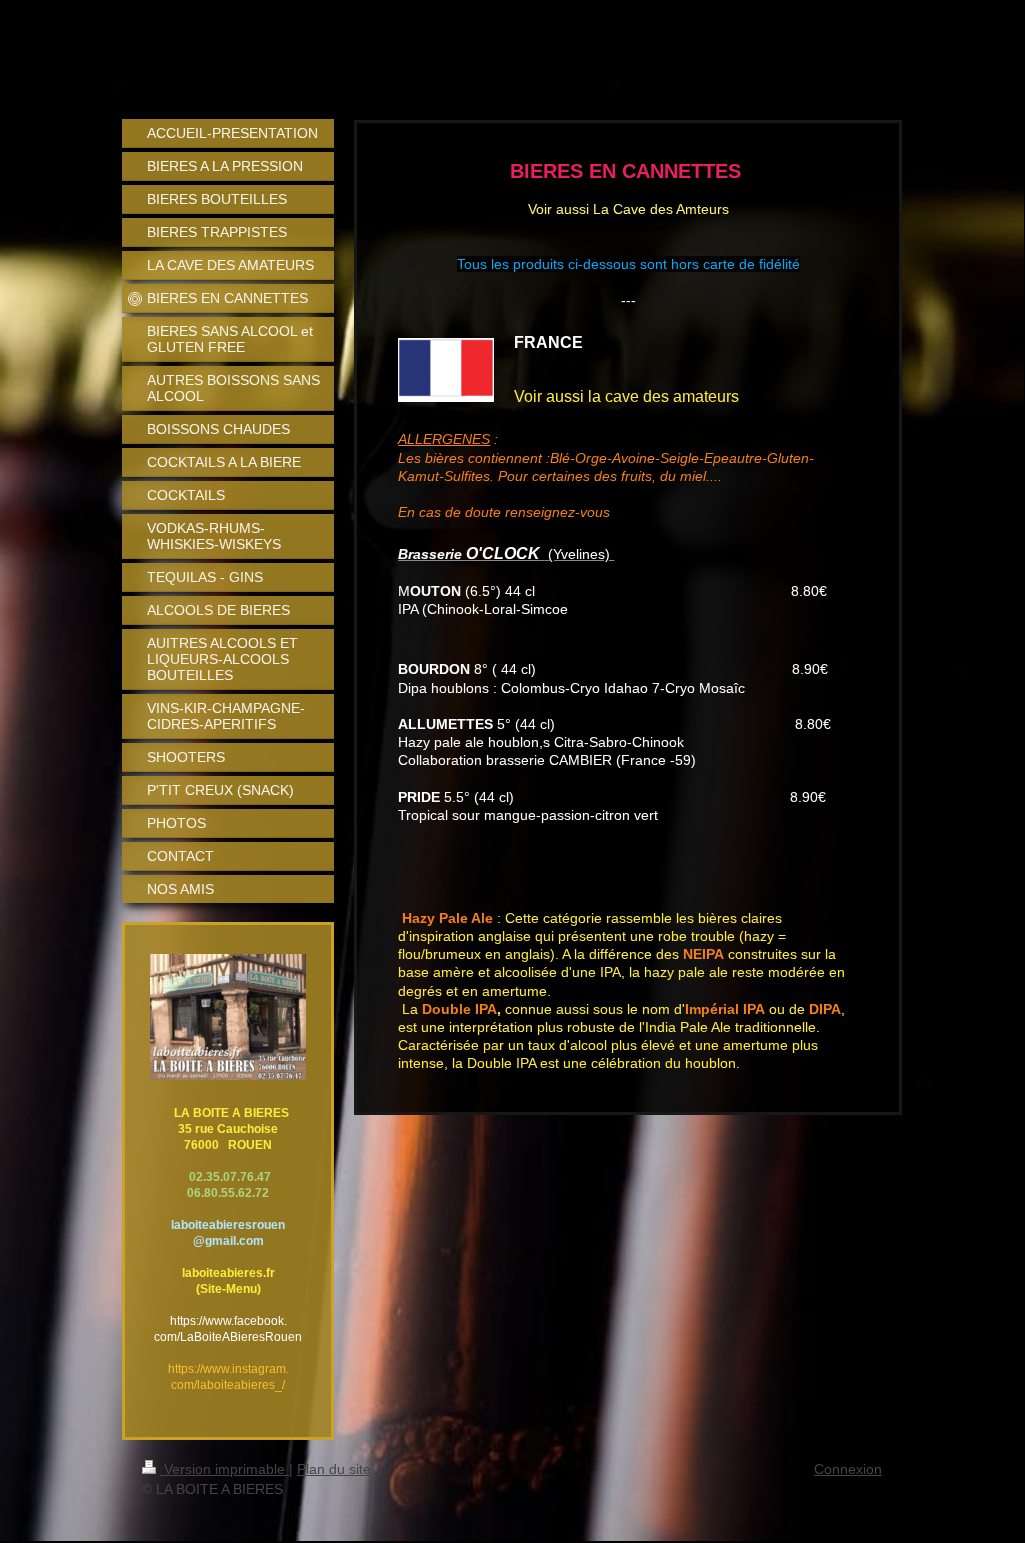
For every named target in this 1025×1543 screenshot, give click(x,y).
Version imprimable (224, 1469)
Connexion (848, 1469)
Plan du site (334, 1469)
